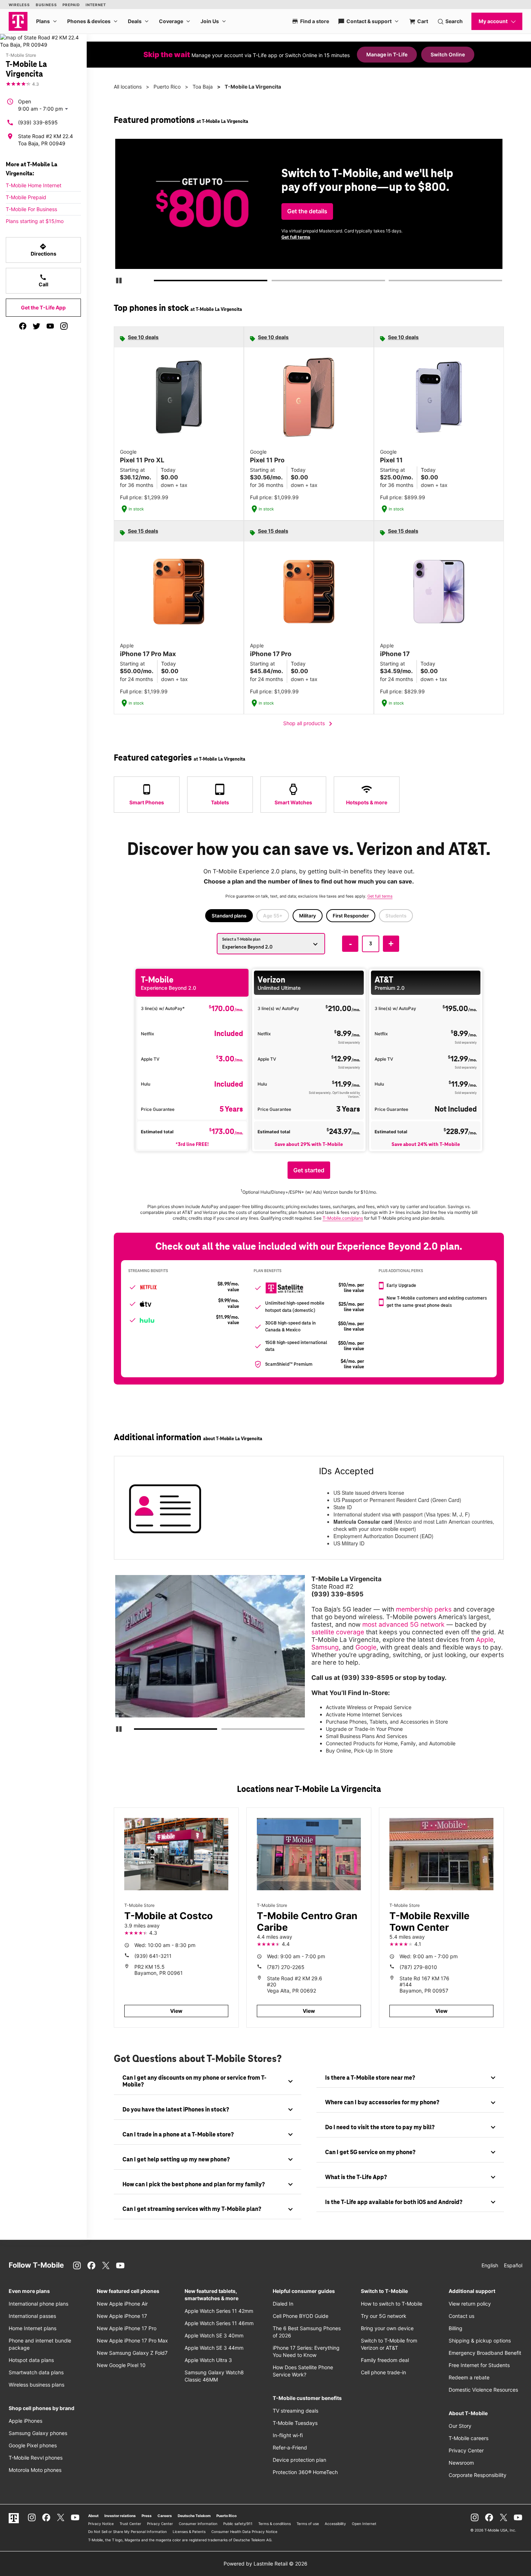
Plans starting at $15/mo (35, 221)
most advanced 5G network (403, 1624)
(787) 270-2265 (286, 1967)
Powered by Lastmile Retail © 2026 (265, 2564)
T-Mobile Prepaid (26, 197)
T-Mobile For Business (31, 209)
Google (366, 1647)
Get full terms (296, 237)
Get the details (307, 211)
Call (44, 281)
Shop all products (309, 724)
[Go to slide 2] (274, 282)
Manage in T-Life (387, 54)
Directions (44, 250)
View (176, 2011)
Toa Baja (203, 87)
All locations (128, 87)
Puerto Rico (167, 87)
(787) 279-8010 (418, 1967)
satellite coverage (338, 1632)
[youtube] (50, 326)
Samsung (325, 1647)
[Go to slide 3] (391, 282)
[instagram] (64, 326)
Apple (485, 1640)
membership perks (424, 1609)
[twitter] (36, 326)
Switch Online (448, 54)
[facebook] (23, 326)
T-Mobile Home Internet (34, 185)
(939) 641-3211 (153, 1956)
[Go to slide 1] (157, 282)
